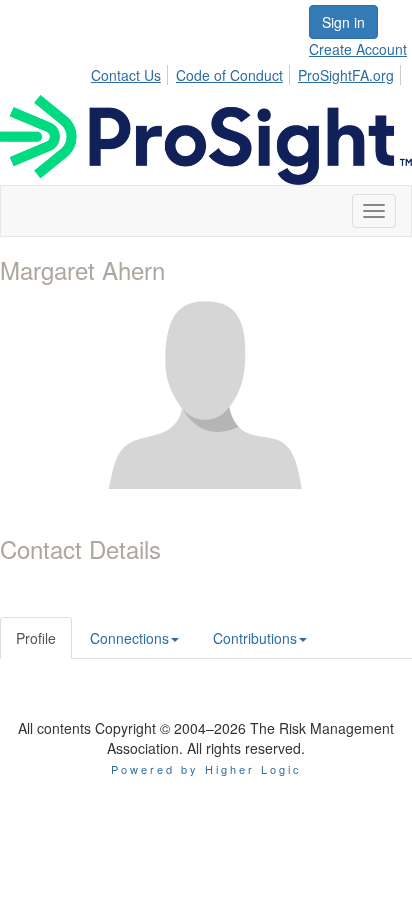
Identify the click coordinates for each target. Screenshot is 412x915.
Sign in (343, 22)
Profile (36, 638)
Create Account (358, 49)
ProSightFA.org (346, 75)
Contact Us (126, 75)
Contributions (255, 638)
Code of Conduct (229, 75)
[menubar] (248, 72)
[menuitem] (131, 72)
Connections (129, 638)
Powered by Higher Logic (206, 769)
